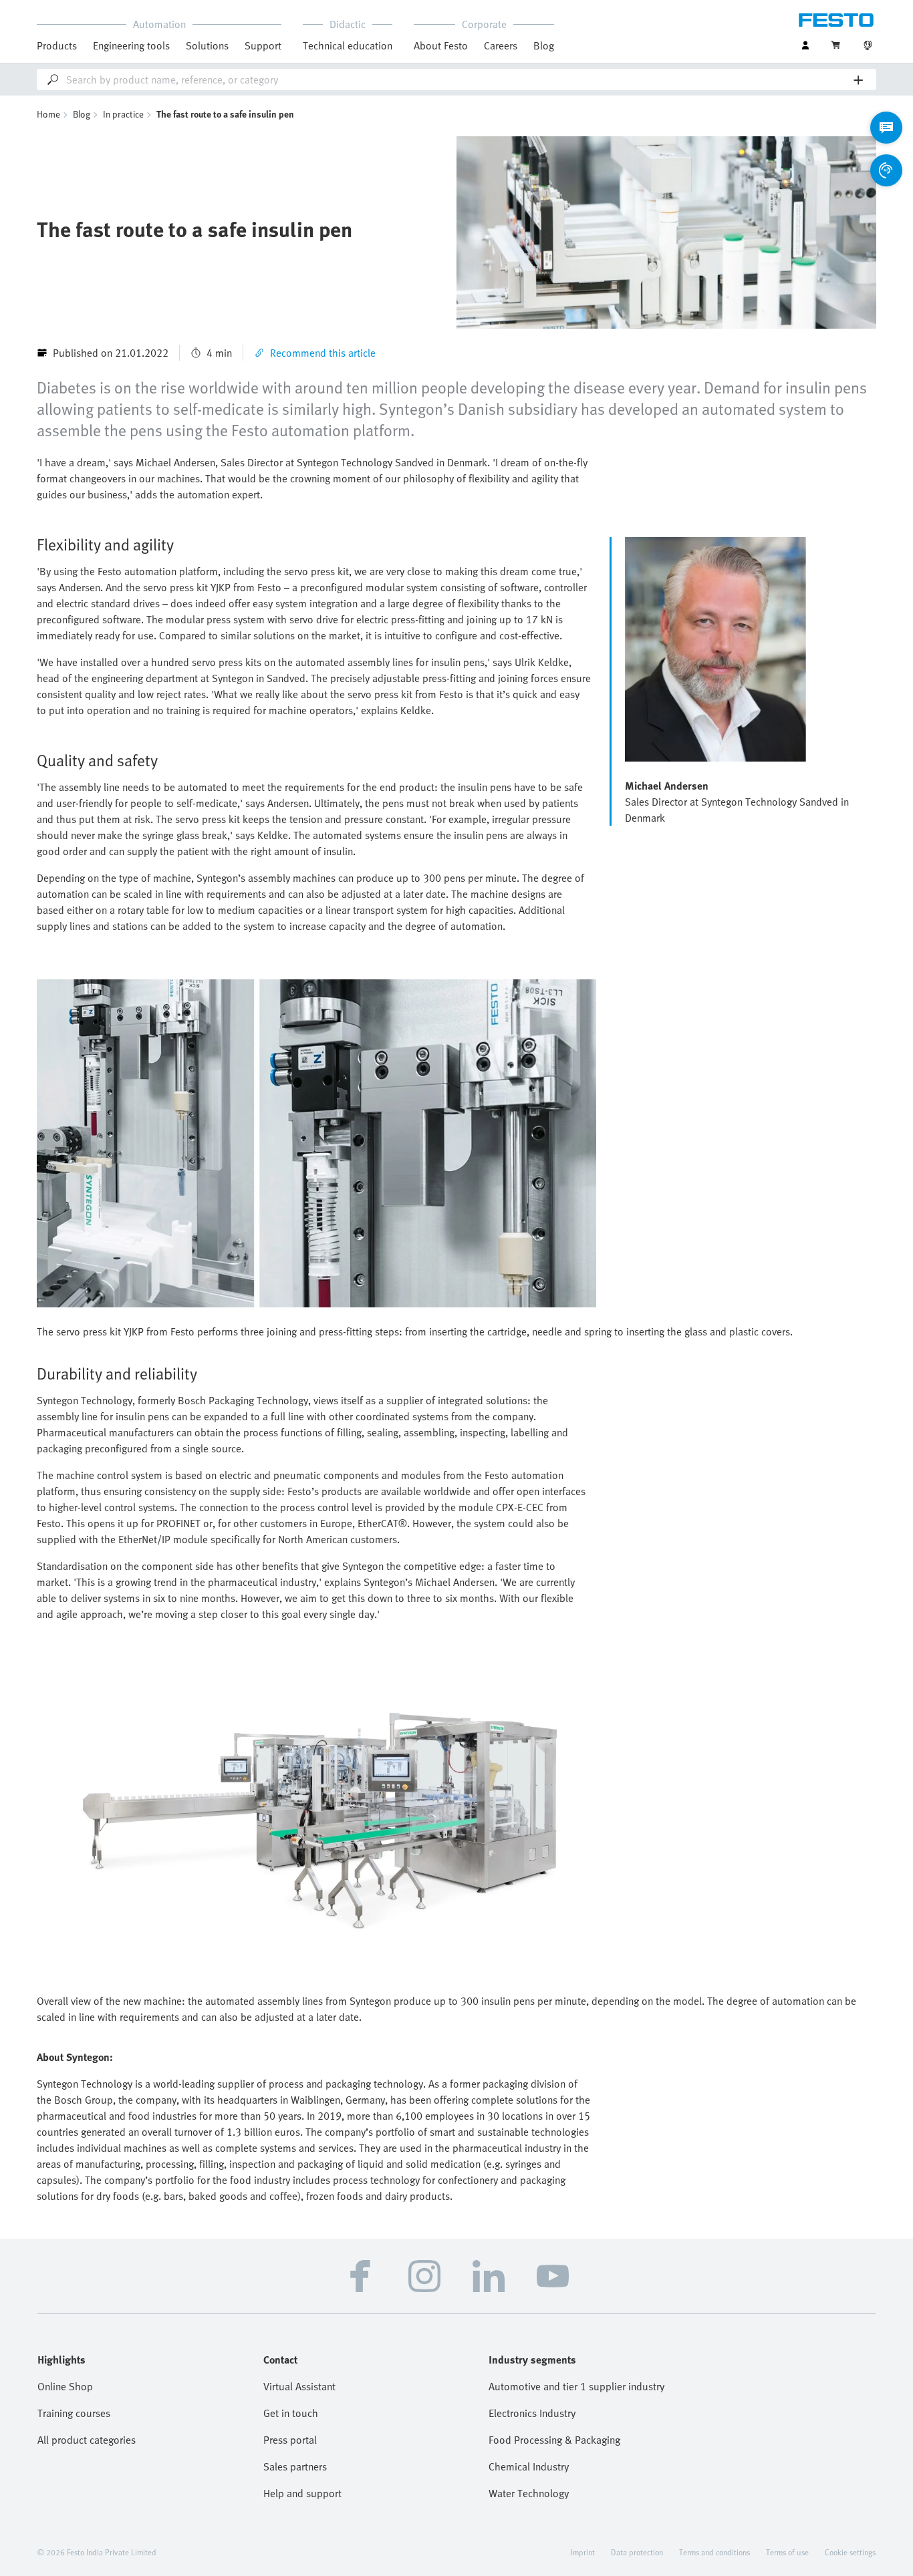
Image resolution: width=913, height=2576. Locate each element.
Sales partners (295, 2466)
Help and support (302, 2493)
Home (48, 114)
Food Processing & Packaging (554, 2440)
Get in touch (291, 2413)
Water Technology (529, 2493)
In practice (123, 114)
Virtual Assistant (299, 2386)
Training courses (74, 2413)
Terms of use (787, 2552)
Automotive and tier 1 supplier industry (576, 2386)
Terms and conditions (714, 2552)
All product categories (87, 2440)
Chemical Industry (529, 2466)
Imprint (583, 2552)
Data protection (637, 2552)
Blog (544, 45)
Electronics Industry (532, 2413)
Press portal (290, 2440)
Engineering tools (131, 45)
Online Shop (65, 2386)
